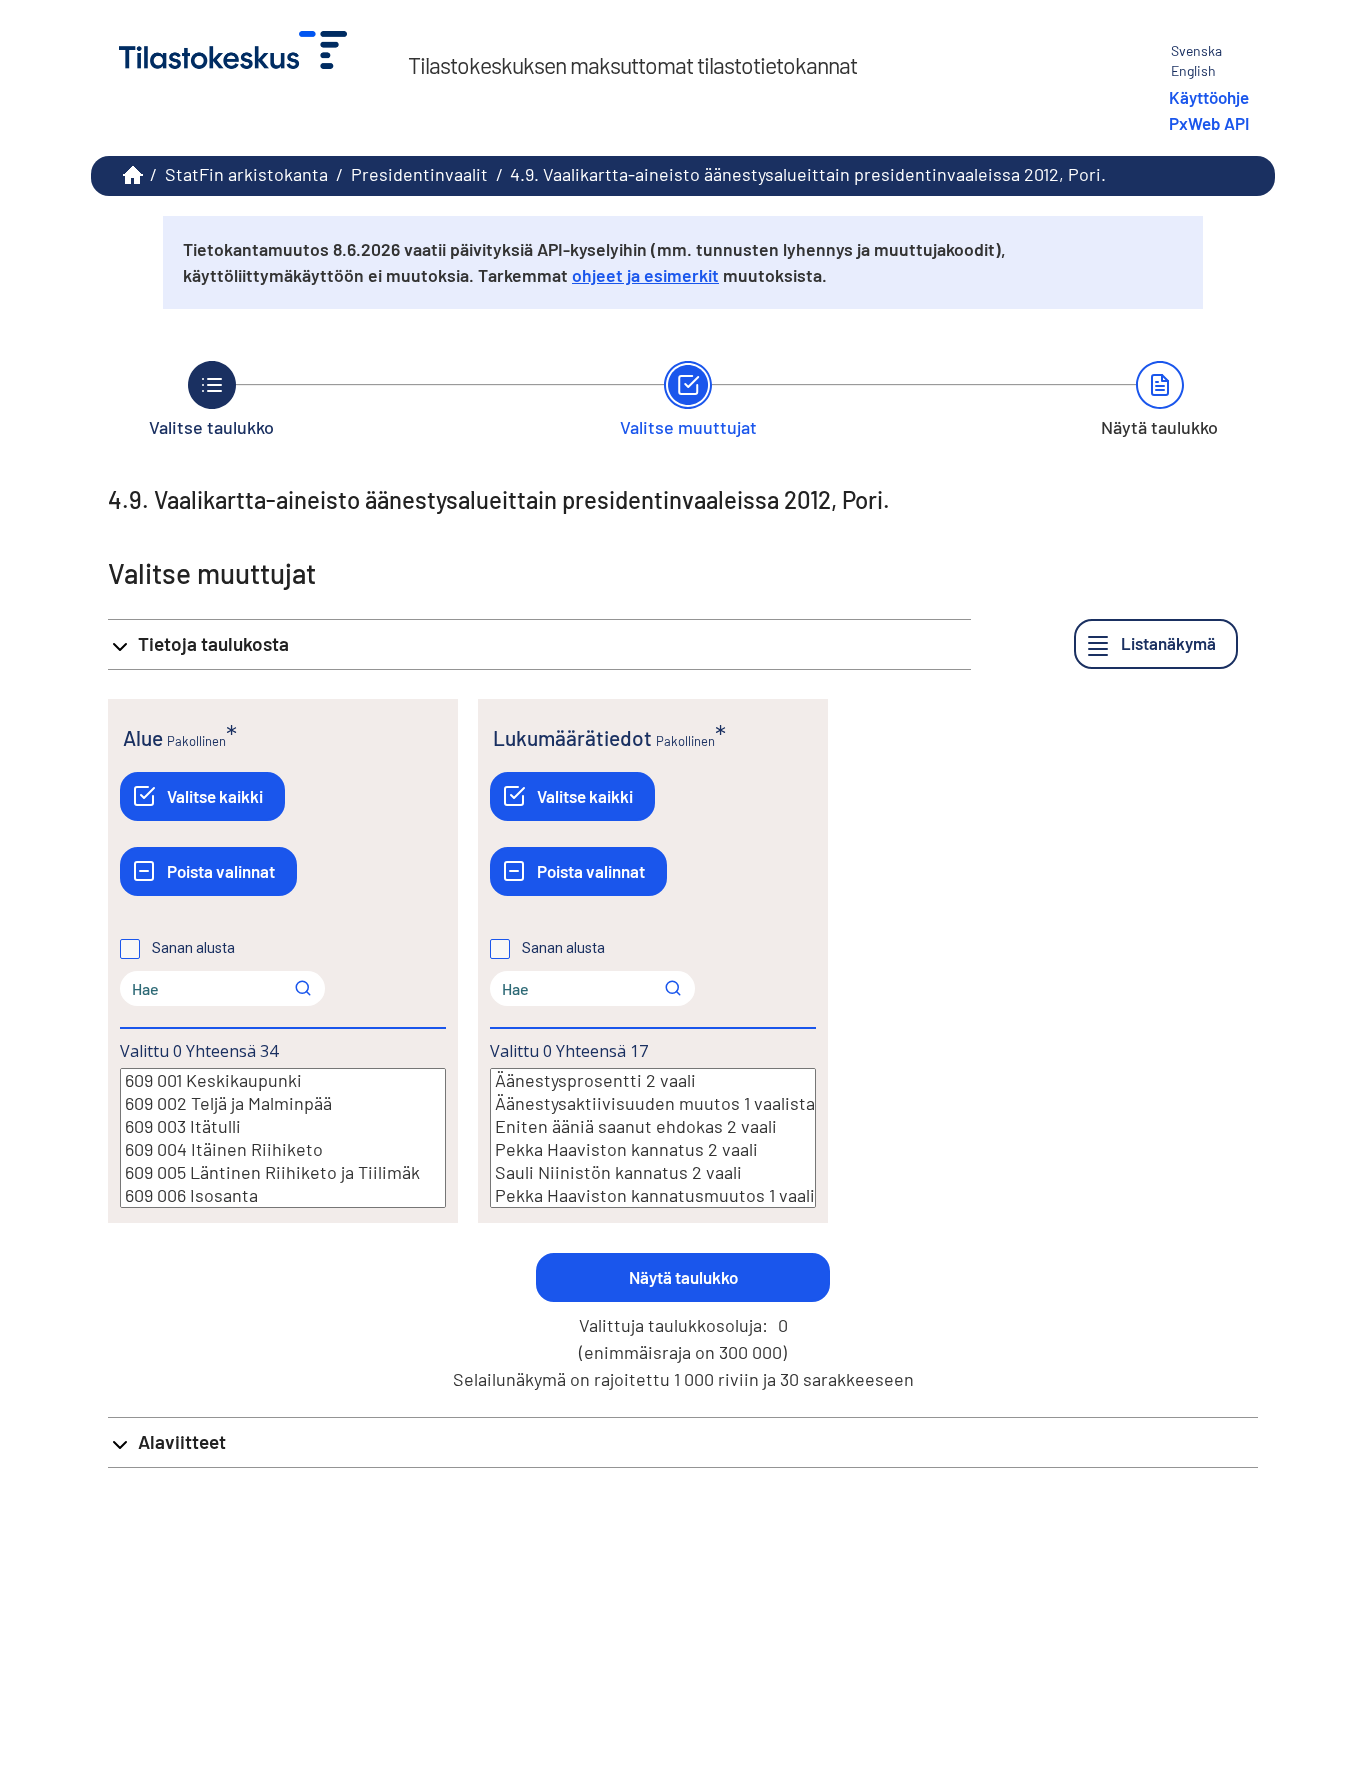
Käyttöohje (1209, 97)
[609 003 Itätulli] (283, 1126)
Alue (143, 737)
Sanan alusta (193, 948)
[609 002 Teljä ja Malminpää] (283, 1103)
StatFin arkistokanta (246, 174)
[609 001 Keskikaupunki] (283, 1080)
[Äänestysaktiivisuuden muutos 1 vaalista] (653, 1103)
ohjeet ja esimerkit (645, 275)
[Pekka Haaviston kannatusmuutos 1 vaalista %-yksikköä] (653, 1195)
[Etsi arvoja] (303, 988)
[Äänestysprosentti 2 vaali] (653, 1080)
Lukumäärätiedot (572, 737)
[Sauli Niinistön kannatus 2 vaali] (653, 1172)
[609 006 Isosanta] (283, 1195)
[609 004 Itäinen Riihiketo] (283, 1149)
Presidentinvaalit (419, 174)
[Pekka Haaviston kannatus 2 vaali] (653, 1149)
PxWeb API (1209, 123)
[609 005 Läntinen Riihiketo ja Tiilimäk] (283, 1172)
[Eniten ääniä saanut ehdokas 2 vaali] (653, 1126)
